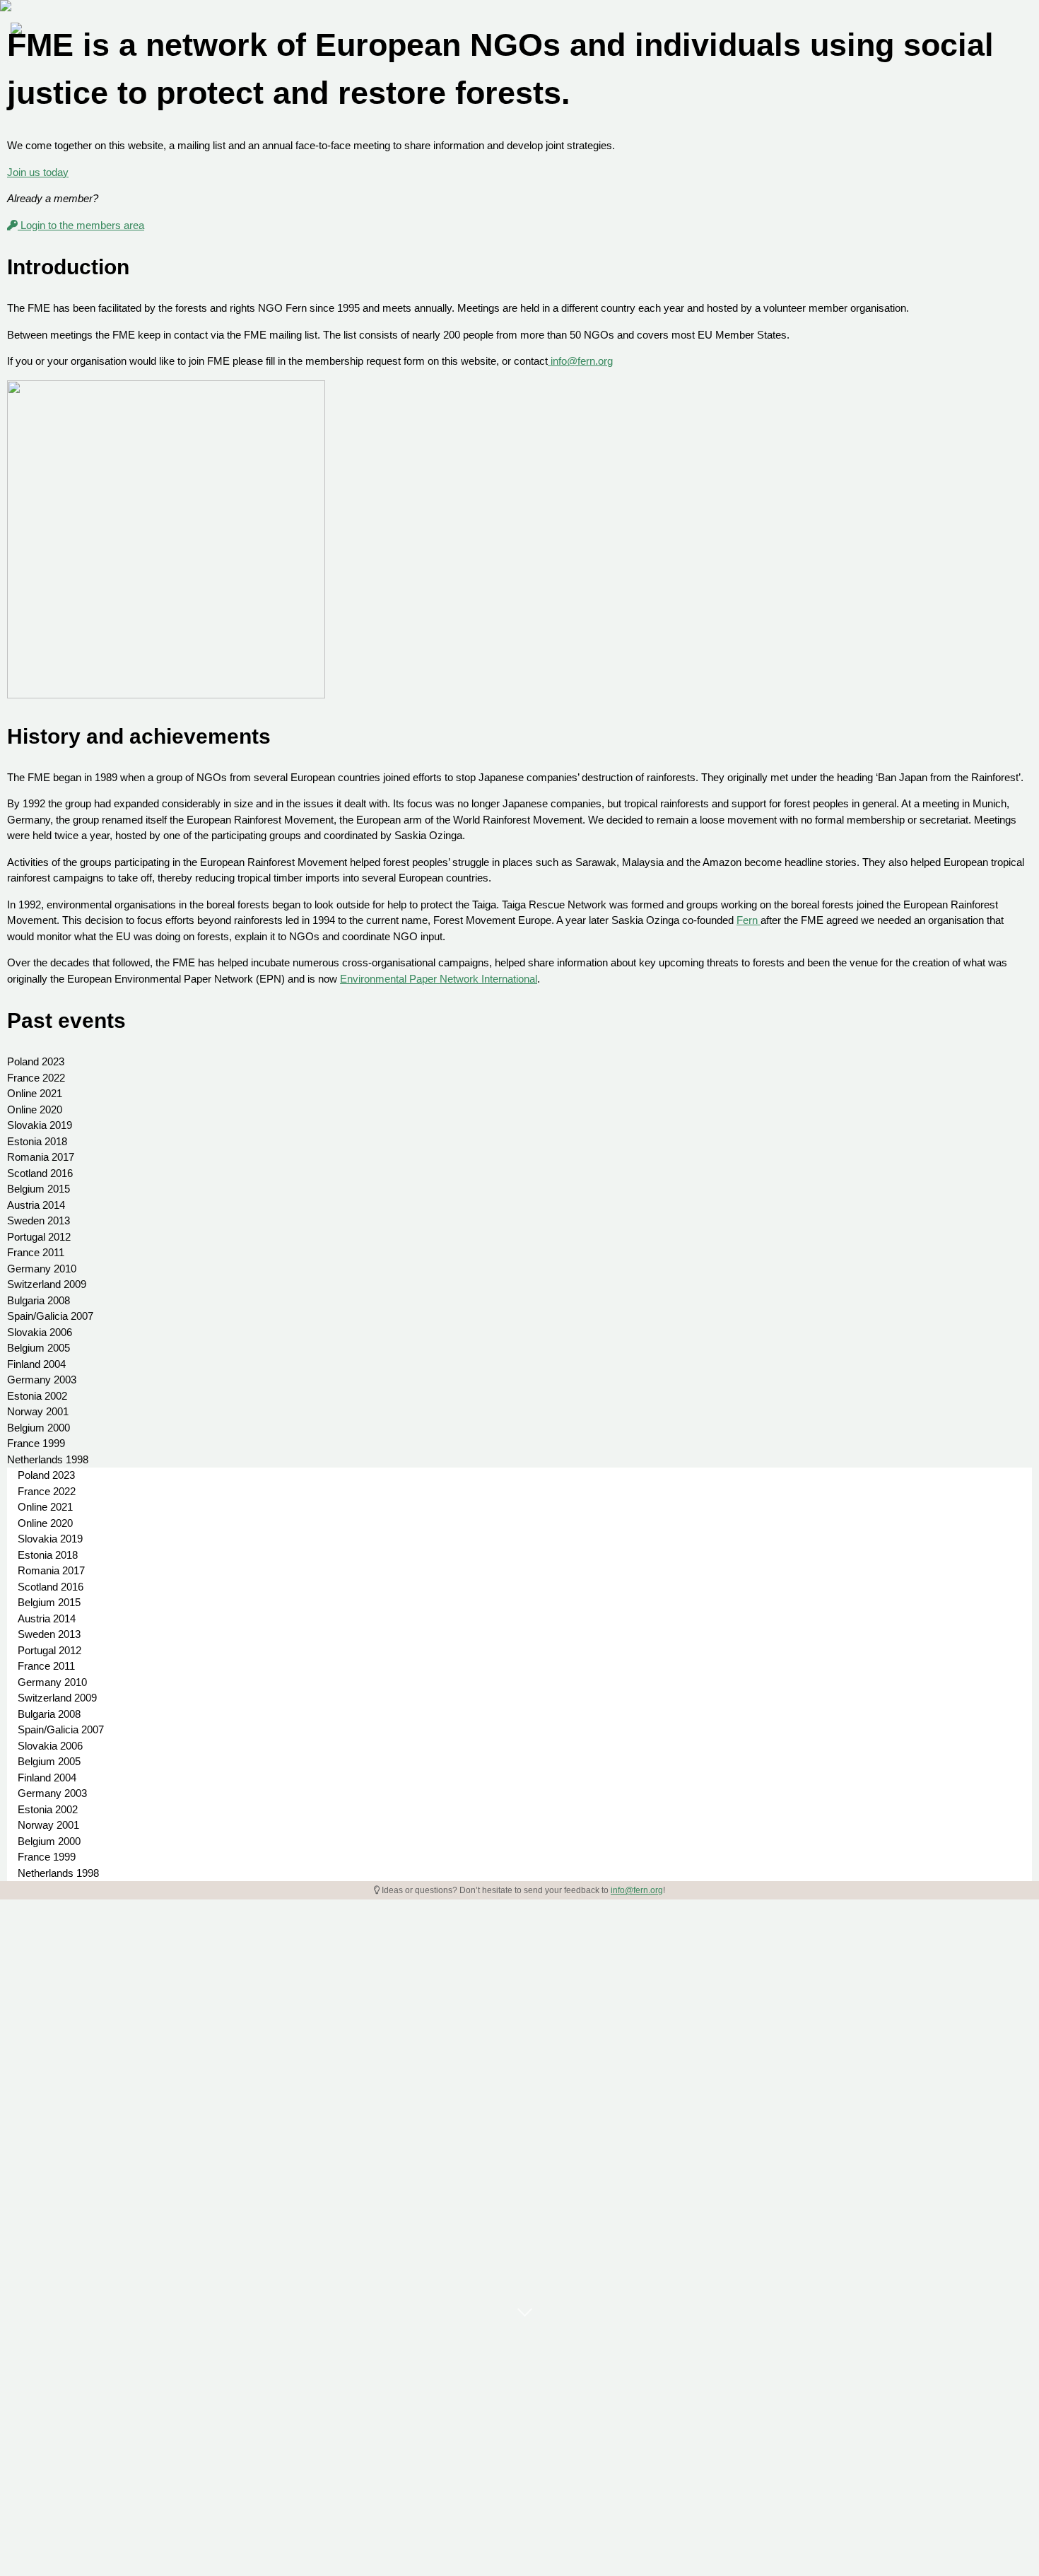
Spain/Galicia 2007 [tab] (50, 1316)
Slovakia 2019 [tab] (40, 1125)
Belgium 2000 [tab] (39, 1428)
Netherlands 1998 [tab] (48, 1459)
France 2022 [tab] (36, 1078)
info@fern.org (580, 361)
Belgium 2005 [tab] (39, 1348)
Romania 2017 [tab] (41, 1157)
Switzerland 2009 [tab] (47, 1284)
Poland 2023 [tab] (36, 1061)
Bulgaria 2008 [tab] (39, 1300)
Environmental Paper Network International (439, 979)
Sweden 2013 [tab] (39, 1220)
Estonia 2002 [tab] (37, 1396)
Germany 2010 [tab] (42, 1269)
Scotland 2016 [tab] (40, 1173)
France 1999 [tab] (36, 1443)
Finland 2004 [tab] (36, 1364)
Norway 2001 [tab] (38, 1411)
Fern (749, 920)
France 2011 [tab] (36, 1252)
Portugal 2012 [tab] (39, 1237)
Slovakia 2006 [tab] (40, 1332)
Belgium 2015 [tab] (39, 1189)
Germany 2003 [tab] (42, 1380)
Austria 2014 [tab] (36, 1205)
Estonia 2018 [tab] (37, 1141)
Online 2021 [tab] (35, 1093)
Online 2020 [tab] (35, 1110)
